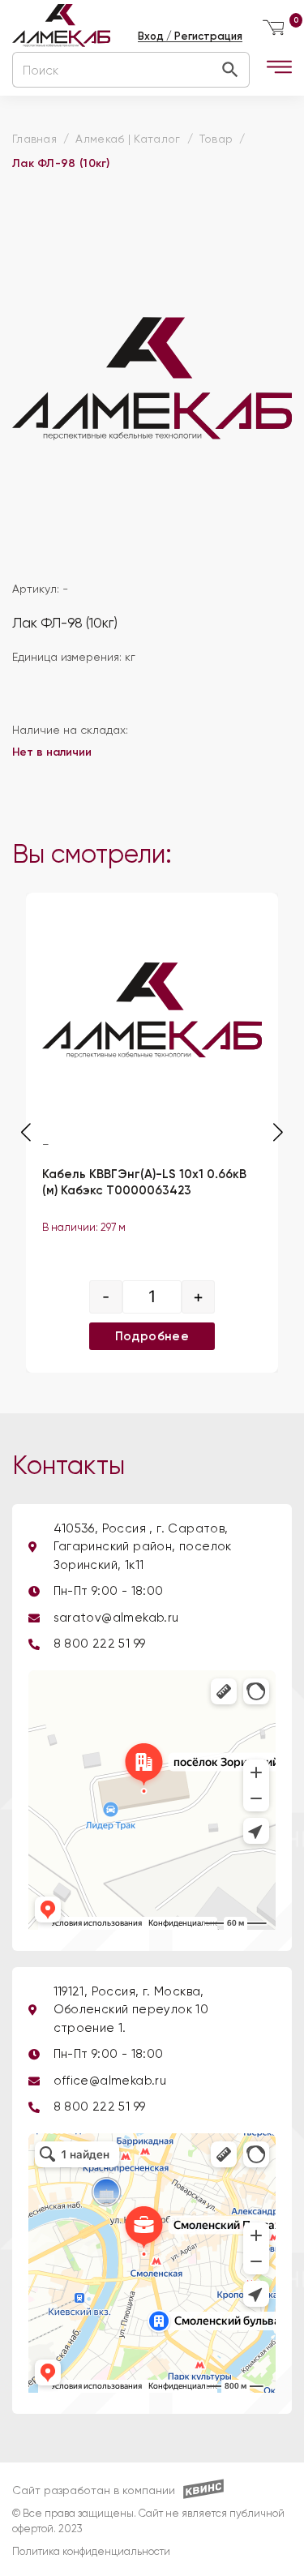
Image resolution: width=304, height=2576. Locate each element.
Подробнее (152, 1335)
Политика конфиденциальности (91, 2552)
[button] (278, 1132)
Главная (34, 139)
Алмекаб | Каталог (128, 139)
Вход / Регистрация (190, 36)
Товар (216, 139)
